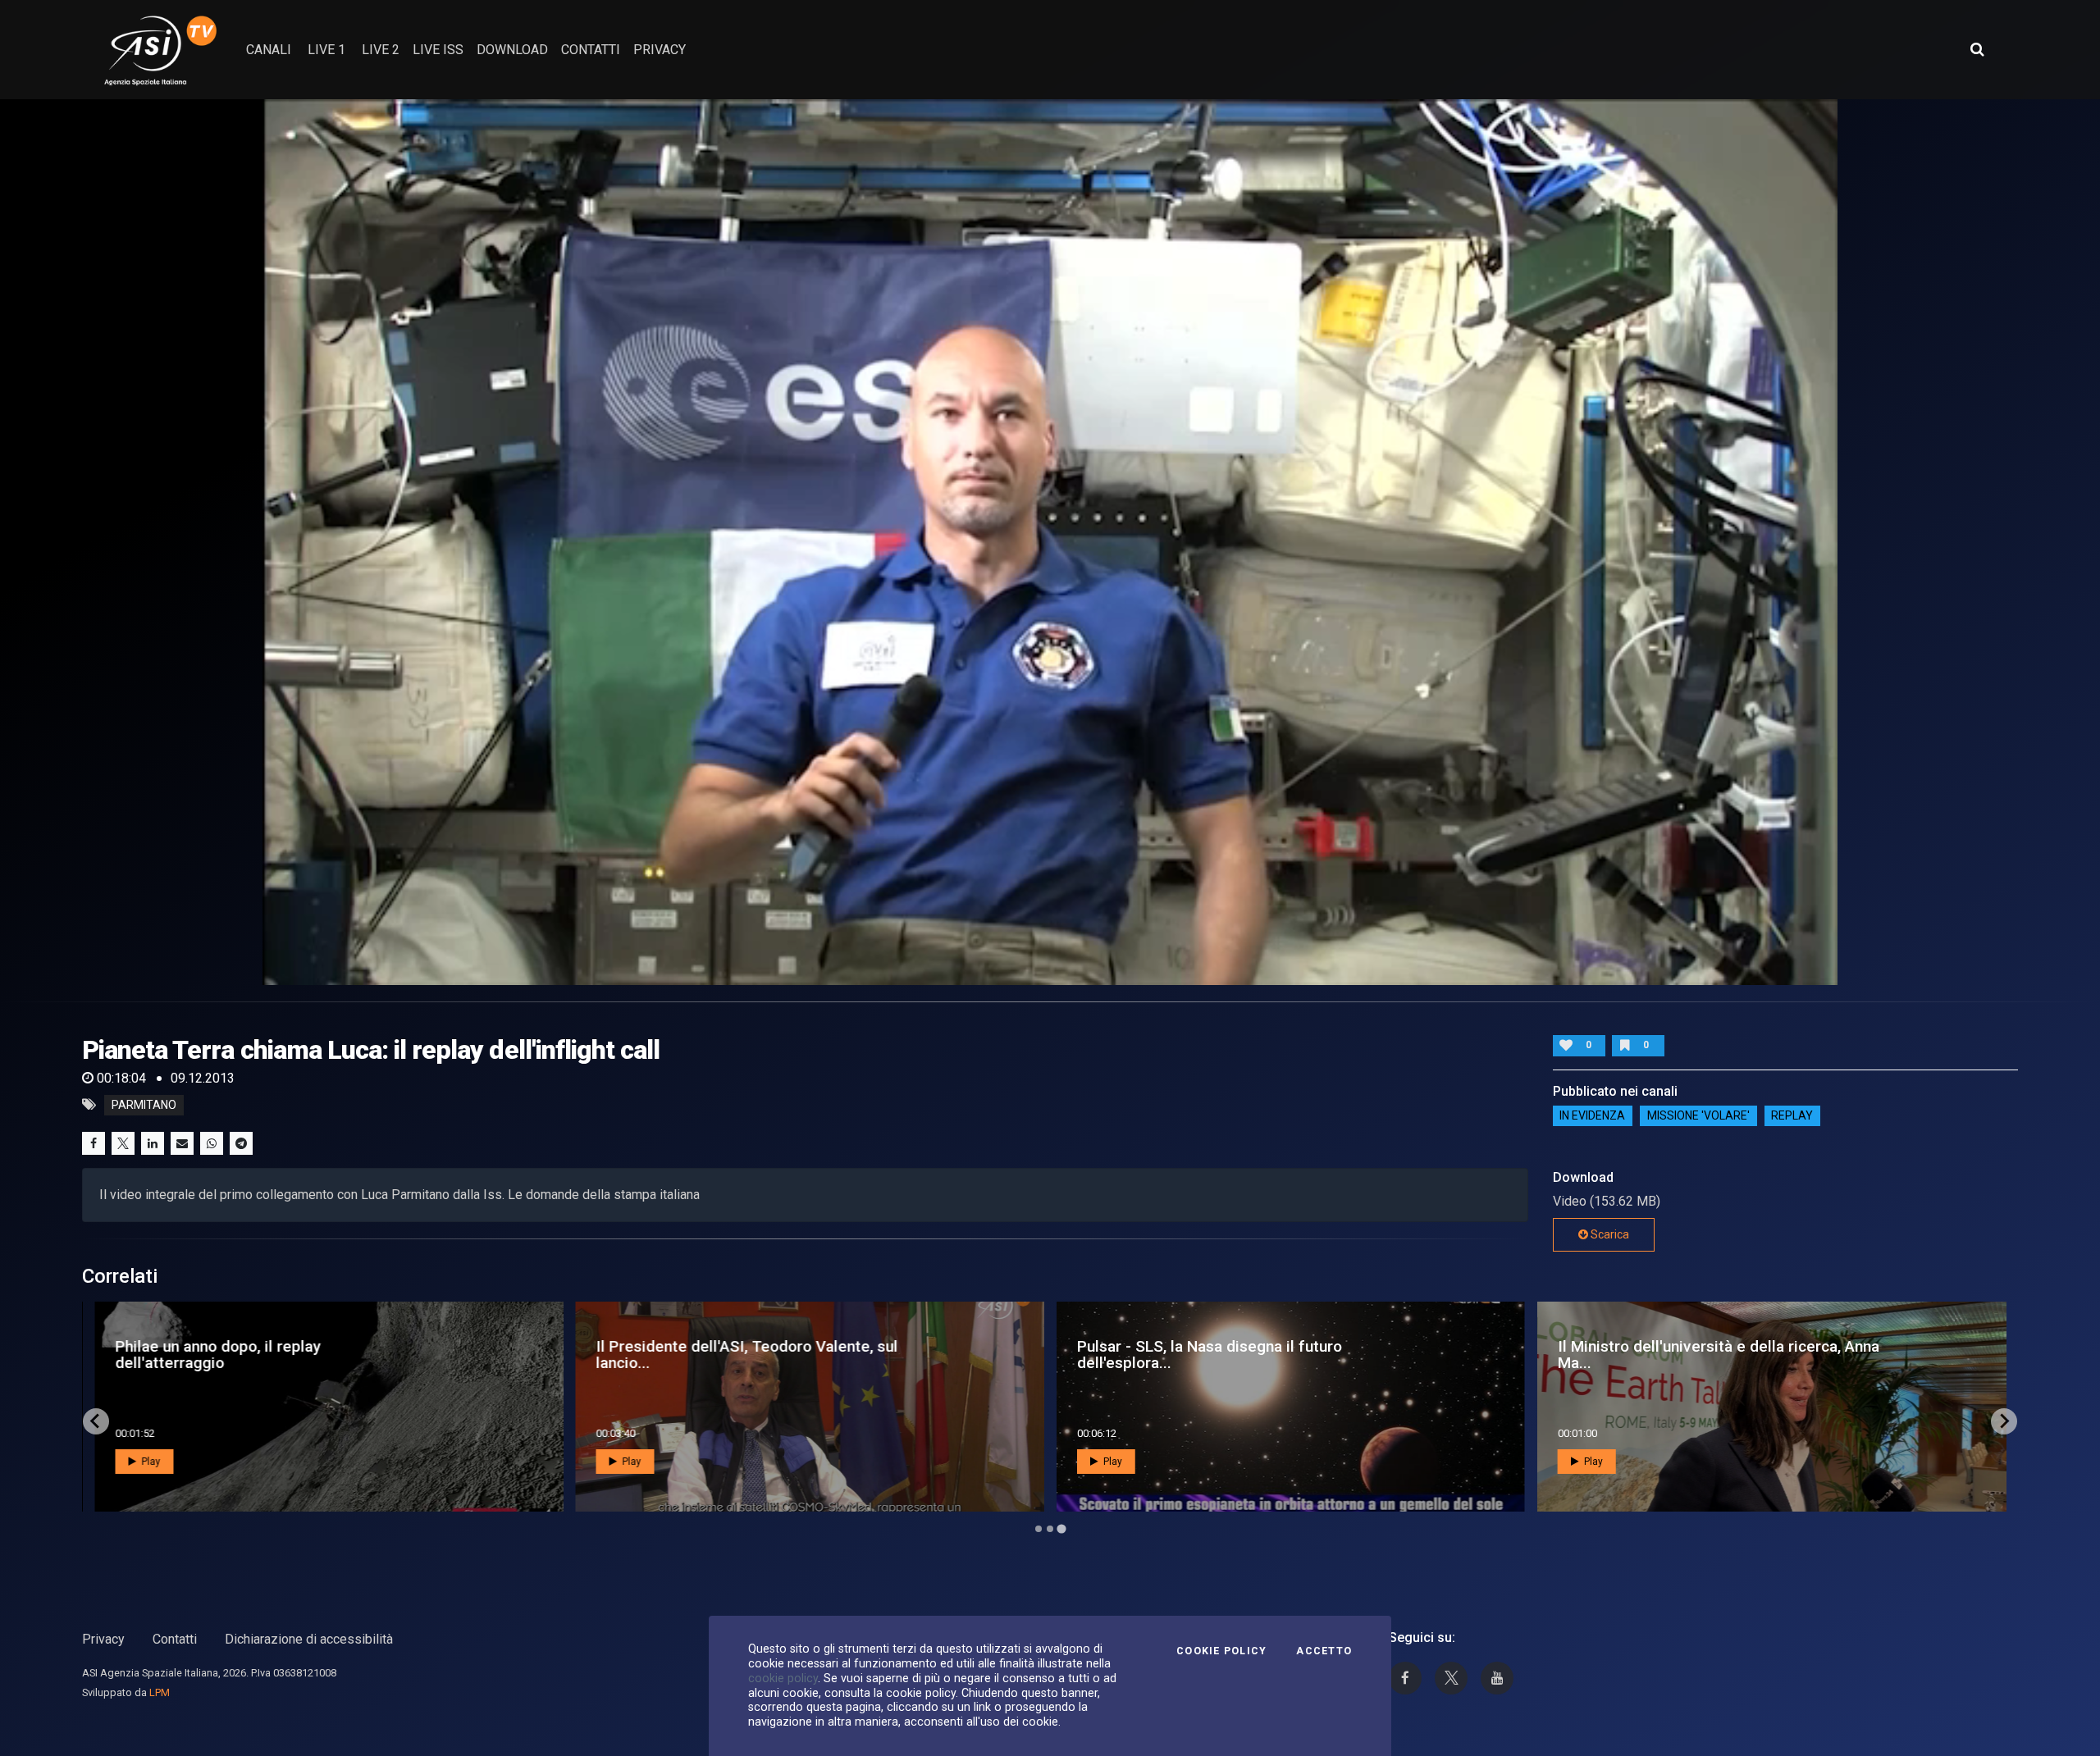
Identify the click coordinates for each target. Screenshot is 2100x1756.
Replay (1792, 1116)
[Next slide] (2004, 1421)
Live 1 (326, 50)
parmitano (144, 1105)
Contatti (175, 1639)
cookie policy (783, 1678)
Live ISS (438, 50)
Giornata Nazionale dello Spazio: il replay (1198, 1354)
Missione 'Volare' (1698, 1116)
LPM (160, 1692)
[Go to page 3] (1061, 1529)
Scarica (1609, 1234)
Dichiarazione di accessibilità (309, 1639)
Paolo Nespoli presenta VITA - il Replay (708, 1354)
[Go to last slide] (96, 1421)
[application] (1050, 542)
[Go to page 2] (1050, 1529)
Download (512, 50)
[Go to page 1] (1038, 1528)
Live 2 (381, 50)
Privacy (103, 1639)
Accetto (1324, 1651)
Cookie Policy (1221, 1651)
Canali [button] (269, 50)
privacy (660, 50)
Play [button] (149, 1462)
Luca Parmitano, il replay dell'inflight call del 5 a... (276, 1354)
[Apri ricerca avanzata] (1977, 49)
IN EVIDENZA (1592, 1116)
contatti (591, 50)
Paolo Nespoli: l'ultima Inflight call (1663, 1354)
